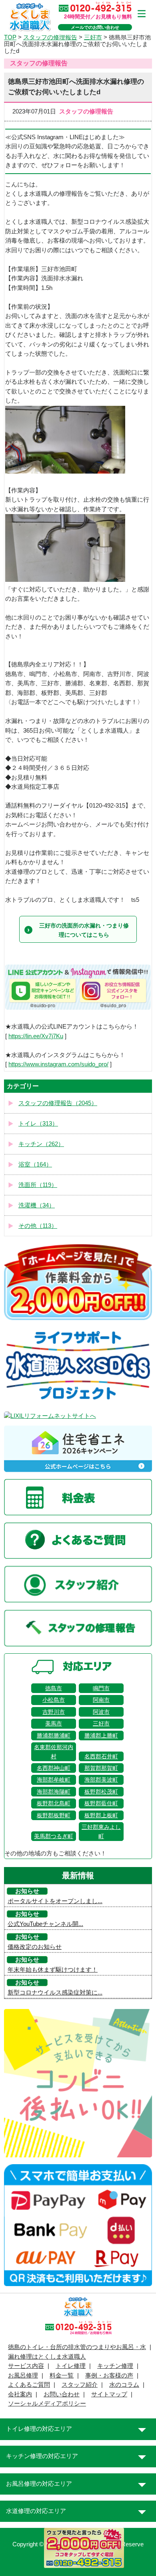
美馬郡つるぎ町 (54, 1836)
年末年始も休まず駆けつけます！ (53, 1970)
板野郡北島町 (54, 1803)
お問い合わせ (62, 2394)
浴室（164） (35, 1164)
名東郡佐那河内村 (54, 1752)
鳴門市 (101, 1688)
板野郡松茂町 (101, 1792)
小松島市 (54, 1700)
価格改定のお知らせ (35, 1947)
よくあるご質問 (29, 2385)
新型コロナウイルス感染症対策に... (55, 1993)
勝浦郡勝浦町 (54, 1736)
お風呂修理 (23, 2376)
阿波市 (101, 1712)
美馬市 (54, 1723)
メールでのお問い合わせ (95, 27)
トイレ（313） (38, 1124)
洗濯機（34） (37, 1205)
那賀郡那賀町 (101, 1768)
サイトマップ (109, 2394)
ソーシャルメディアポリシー (47, 2404)
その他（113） (38, 1226)
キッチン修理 (115, 2366)
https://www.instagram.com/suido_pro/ (58, 1064)
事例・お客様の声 (109, 2376)
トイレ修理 (71, 2366)
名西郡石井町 (101, 1756)
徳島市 (54, 1688)
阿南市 (101, 1700)
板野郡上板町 (101, 1815)
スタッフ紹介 (80, 2385)
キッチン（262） (41, 1144)
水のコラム (124, 2385)
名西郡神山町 (54, 1768)
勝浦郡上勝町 (101, 1736)
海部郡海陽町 (54, 1792)
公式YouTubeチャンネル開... (45, 1924)
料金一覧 (62, 2376)
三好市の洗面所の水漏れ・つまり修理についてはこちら (84, 930)
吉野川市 (54, 1712)
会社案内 (20, 2394)
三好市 (101, 1723)
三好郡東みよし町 (101, 1831)
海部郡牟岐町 (54, 1780)
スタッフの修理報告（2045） (58, 1103)
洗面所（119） (38, 1185)
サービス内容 (26, 2366)
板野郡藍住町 (101, 1803)
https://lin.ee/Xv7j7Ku (36, 1036)
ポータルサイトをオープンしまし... (55, 1901)
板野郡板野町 (54, 1815)
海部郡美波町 (101, 1780)
